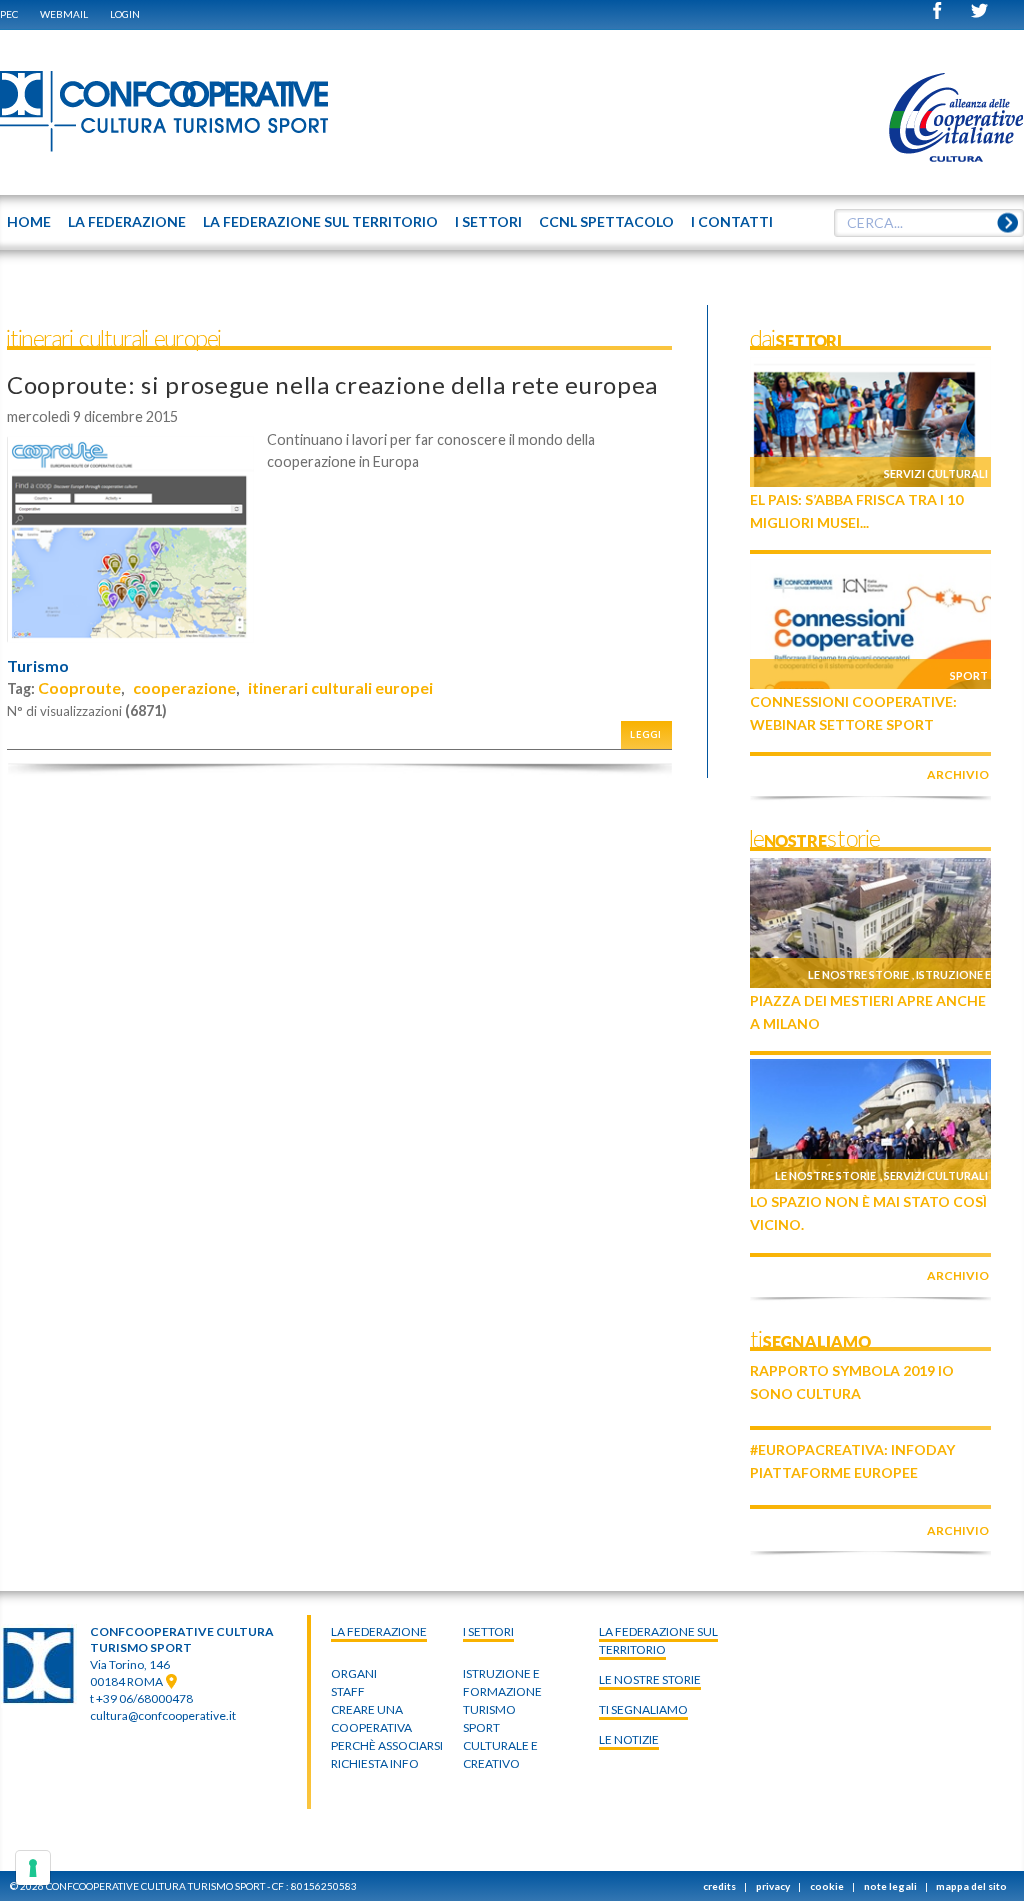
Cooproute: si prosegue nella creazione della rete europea (332, 384)
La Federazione (379, 1631)
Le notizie (629, 1739)
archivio (958, 774)
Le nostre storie (858, 974)
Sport (969, 675)
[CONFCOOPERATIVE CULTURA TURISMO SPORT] (165, 112)
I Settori (488, 1631)
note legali (890, 1886)
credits (719, 1886)
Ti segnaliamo (643, 1709)
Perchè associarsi (387, 1745)
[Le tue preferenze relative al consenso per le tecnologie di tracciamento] (33, 1868)
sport (481, 1727)
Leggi (646, 734)
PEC (9, 14)
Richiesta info (375, 1763)
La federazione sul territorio (658, 1640)
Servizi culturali (936, 473)
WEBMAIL (64, 14)
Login (125, 14)
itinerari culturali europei (340, 687)
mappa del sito (971, 1886)
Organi (354, 1673)
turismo (489, 1709)
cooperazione (184, 687)
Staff (348, 1691)
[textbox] (929, 223)
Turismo (38, 666)
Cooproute (79, 687)
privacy (773, 1886)
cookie (827, 1886)
